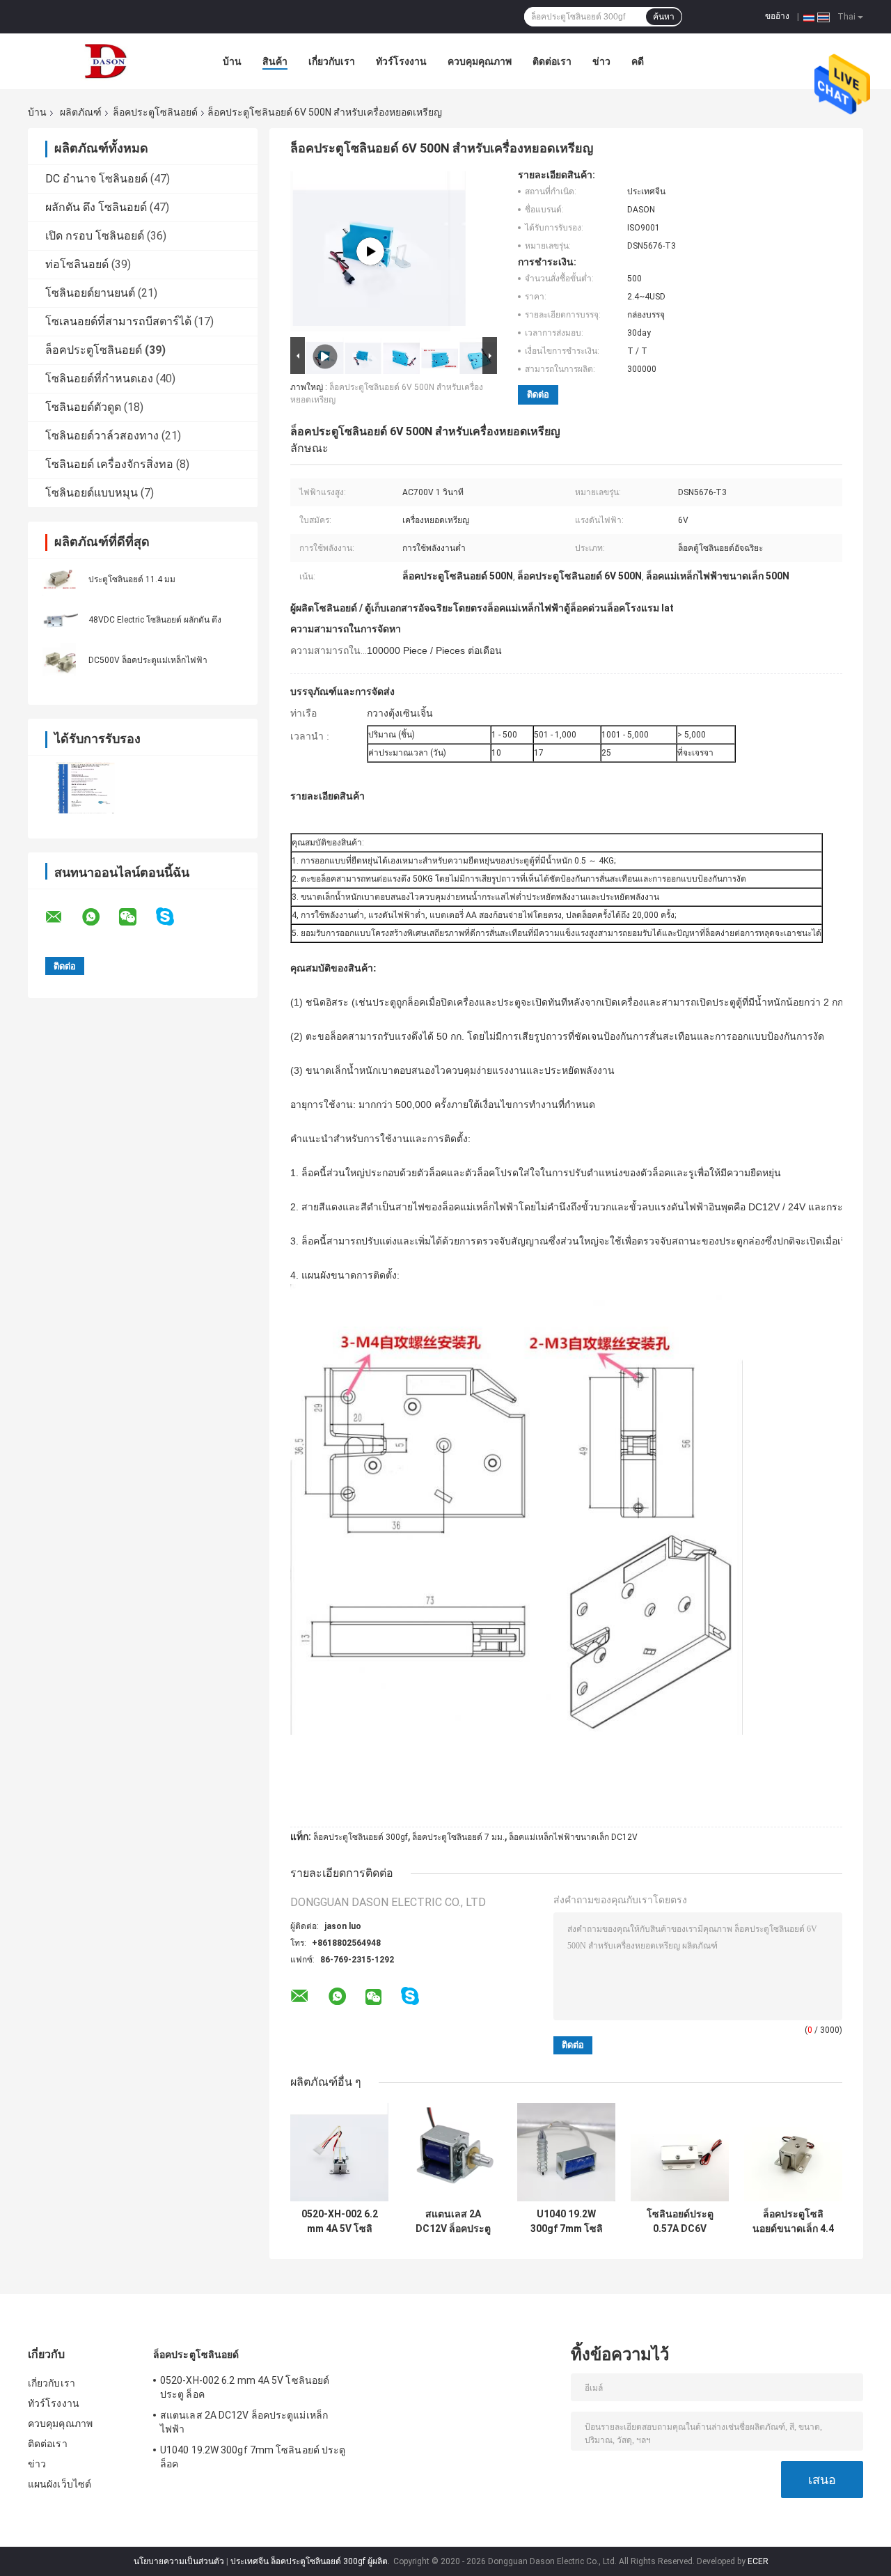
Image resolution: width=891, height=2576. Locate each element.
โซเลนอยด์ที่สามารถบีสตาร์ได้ (118, 321)
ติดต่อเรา (552, 61)
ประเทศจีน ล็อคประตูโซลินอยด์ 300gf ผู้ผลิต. (311, 2561)
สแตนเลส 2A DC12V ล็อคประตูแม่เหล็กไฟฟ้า (453, 2222)
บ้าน (232, 61)
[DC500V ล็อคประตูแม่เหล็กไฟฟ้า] (59, 659)
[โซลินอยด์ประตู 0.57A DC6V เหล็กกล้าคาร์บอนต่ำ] (680, 2152)
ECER (758, 2561)
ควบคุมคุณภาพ (480, 61)
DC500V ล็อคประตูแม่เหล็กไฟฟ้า (148, 660)
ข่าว (601, 61)
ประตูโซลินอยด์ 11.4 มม (132, 579)
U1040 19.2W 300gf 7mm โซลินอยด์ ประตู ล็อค (567, 2222)
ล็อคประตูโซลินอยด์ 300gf (361, 1837)
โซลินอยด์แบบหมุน (92, 493)
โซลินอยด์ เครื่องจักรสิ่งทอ (109, 464)
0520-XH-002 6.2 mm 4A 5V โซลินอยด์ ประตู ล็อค (340, 2222)
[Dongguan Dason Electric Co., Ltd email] (63, 917)
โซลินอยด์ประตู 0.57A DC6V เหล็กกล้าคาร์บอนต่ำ (680, 2222)
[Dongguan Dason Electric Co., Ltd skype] (174, 917)
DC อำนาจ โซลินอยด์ (96, 179)
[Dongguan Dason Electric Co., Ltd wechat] (136, 917)
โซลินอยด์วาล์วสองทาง (102, 436)
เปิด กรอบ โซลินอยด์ (95, 236)
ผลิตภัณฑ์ (81, 112)
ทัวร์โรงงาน (401, 61)
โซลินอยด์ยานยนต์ (90, 293)
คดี (638, 61)
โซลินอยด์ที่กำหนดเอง (99, 378)
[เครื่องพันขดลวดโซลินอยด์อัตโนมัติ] (370, 251)
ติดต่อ (538, 395)
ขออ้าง (777, 16)
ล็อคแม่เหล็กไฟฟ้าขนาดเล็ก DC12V (573, 1837)
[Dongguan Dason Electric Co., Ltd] (104, 61)
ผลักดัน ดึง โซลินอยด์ (96, 207)
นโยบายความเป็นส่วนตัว (179, 2561)
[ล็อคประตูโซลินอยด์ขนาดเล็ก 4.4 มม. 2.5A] (793, 2152)
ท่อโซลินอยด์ (77, 264)
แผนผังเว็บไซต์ (60, 2484)
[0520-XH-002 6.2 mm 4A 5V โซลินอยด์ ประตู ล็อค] (339, 2152)
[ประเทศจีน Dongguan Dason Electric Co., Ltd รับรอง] (85, 788)
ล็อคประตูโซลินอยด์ (155, 112)
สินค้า (275, 61)
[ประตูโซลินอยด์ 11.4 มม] (59, 579)
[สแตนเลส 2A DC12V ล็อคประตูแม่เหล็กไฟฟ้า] (453, 2152)
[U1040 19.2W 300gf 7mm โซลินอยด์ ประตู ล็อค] (566, 2152)
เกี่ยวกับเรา (332, 61)
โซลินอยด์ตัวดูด (83, 407)
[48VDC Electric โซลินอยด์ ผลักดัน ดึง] (59, 619)
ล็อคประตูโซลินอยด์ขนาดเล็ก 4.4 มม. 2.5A (793, 2222)
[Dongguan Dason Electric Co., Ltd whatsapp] (100, 917)
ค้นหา (664, 17)
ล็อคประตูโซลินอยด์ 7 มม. (458, 1837)
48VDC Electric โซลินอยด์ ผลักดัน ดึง (155, 620)
